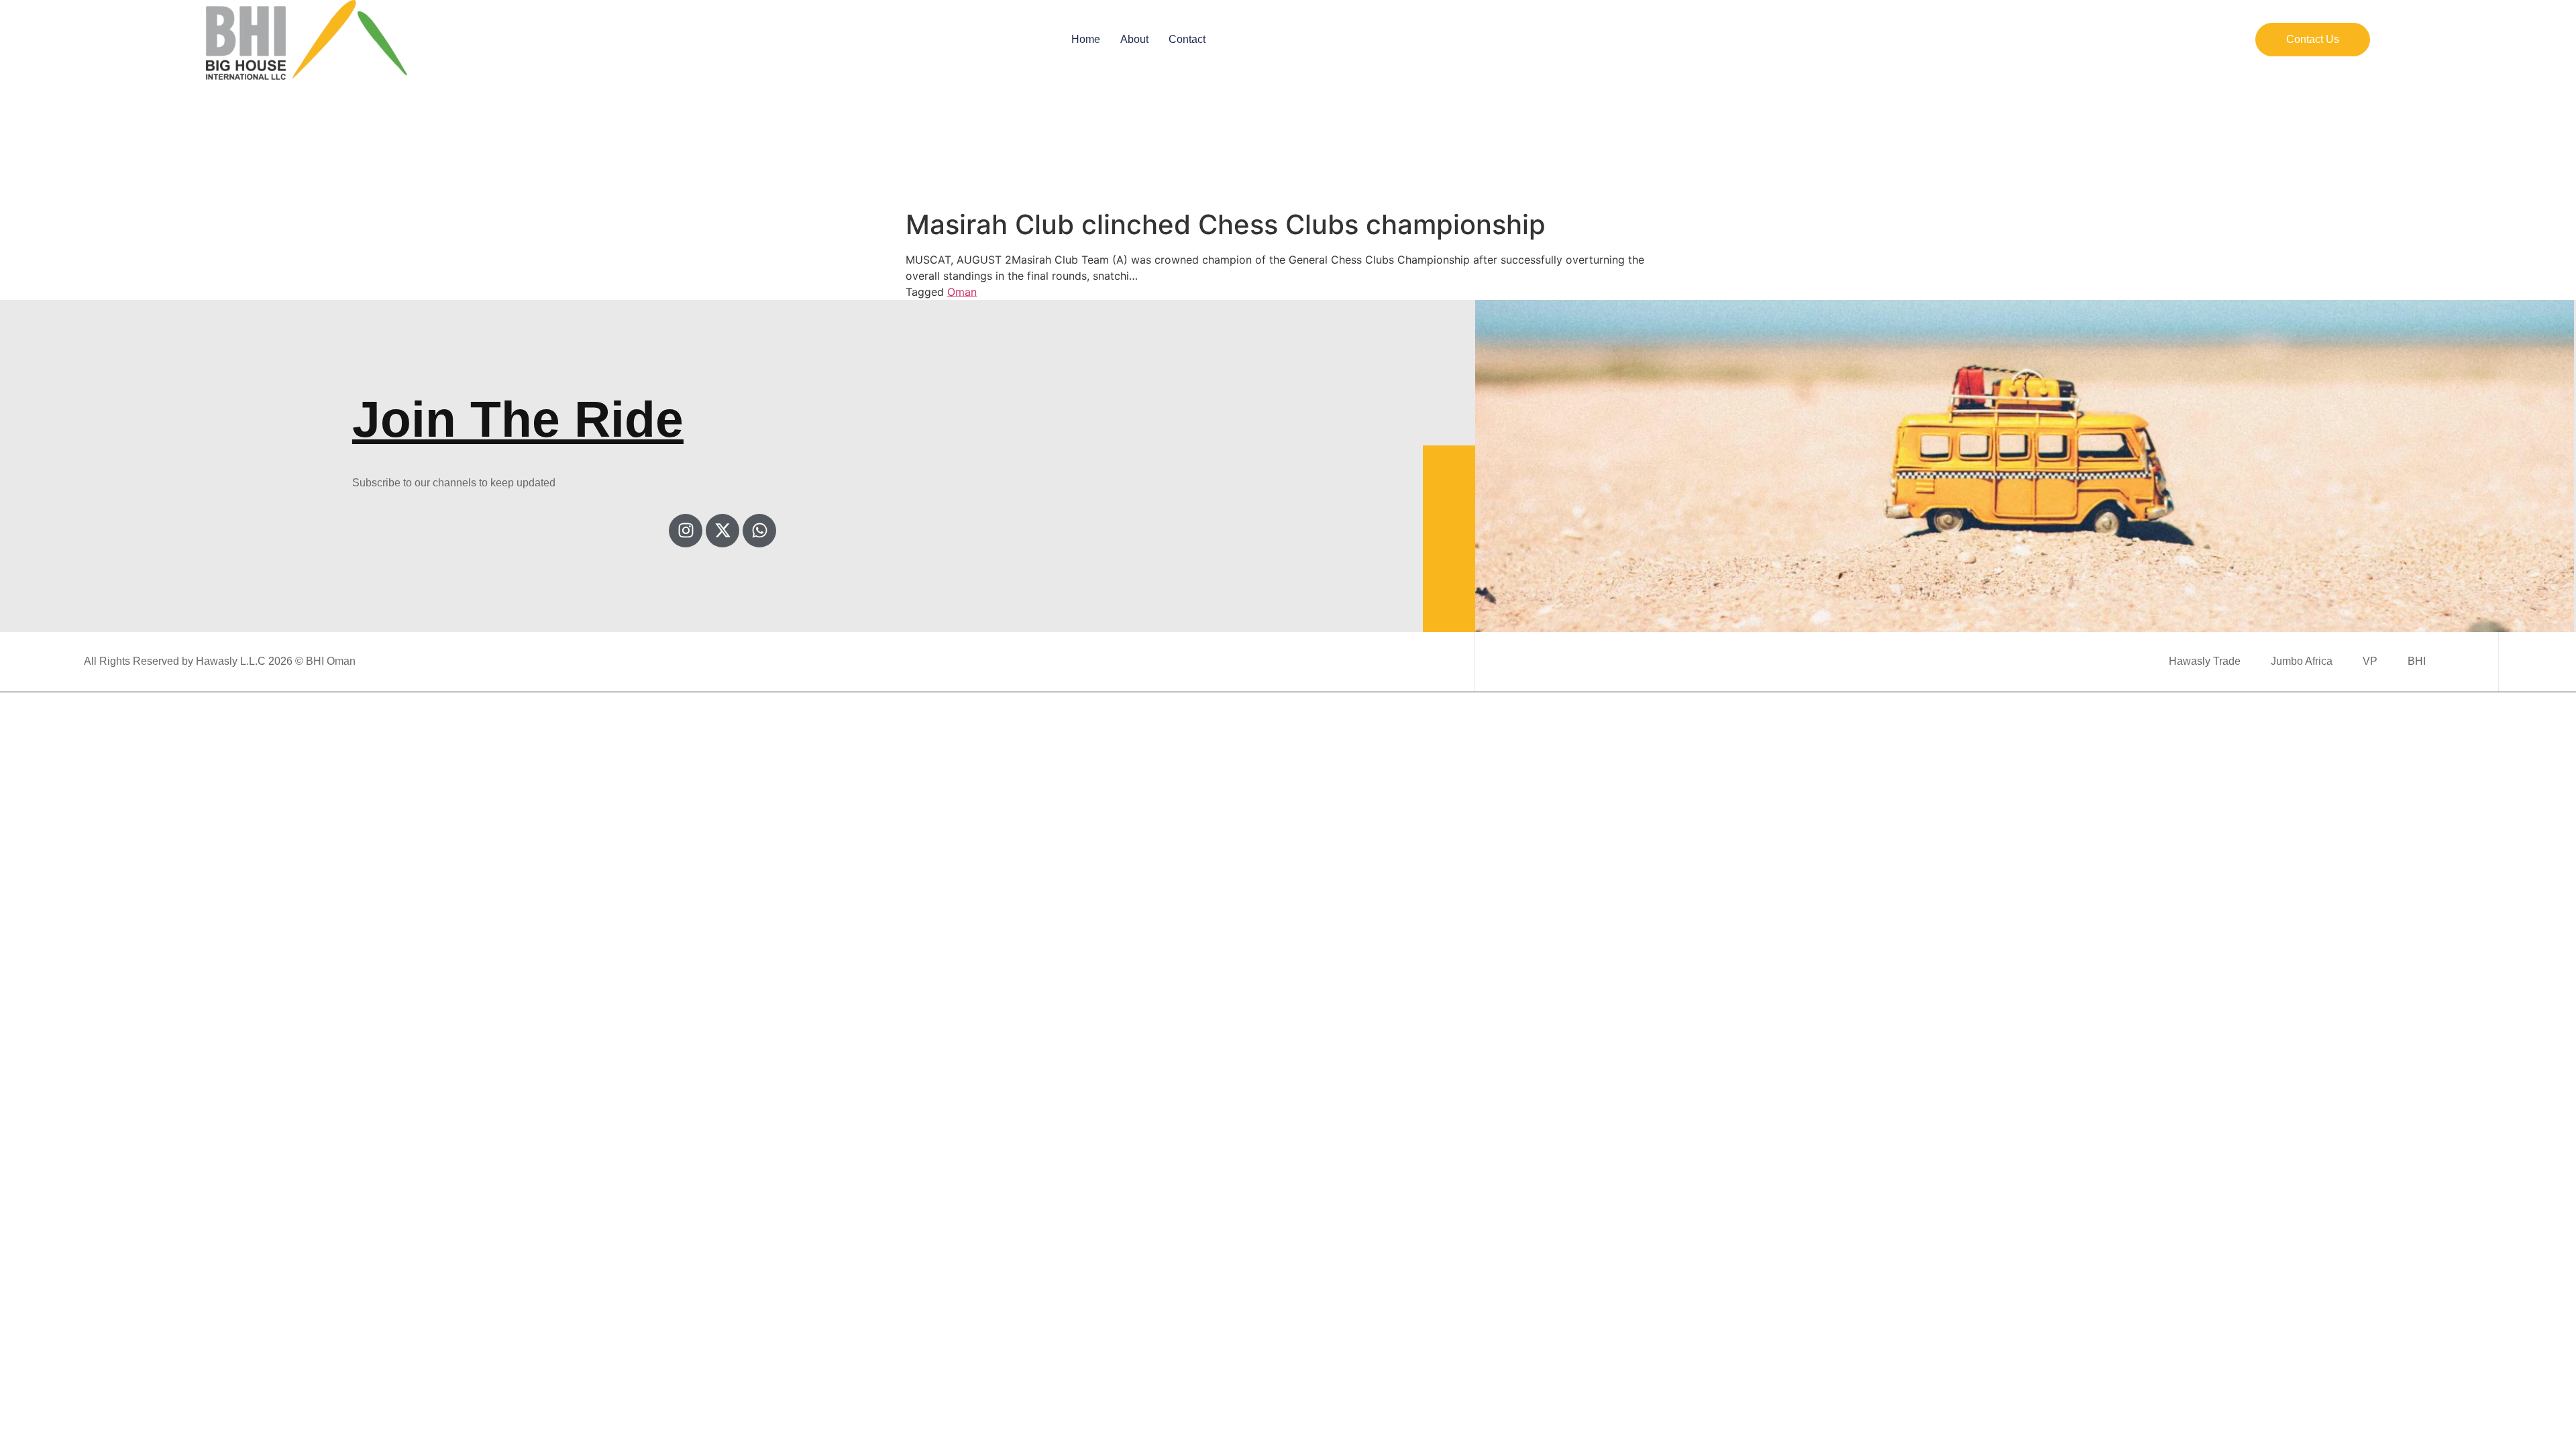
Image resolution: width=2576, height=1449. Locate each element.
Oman (962, 292)
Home (1086, 39)
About (1134, 39)
